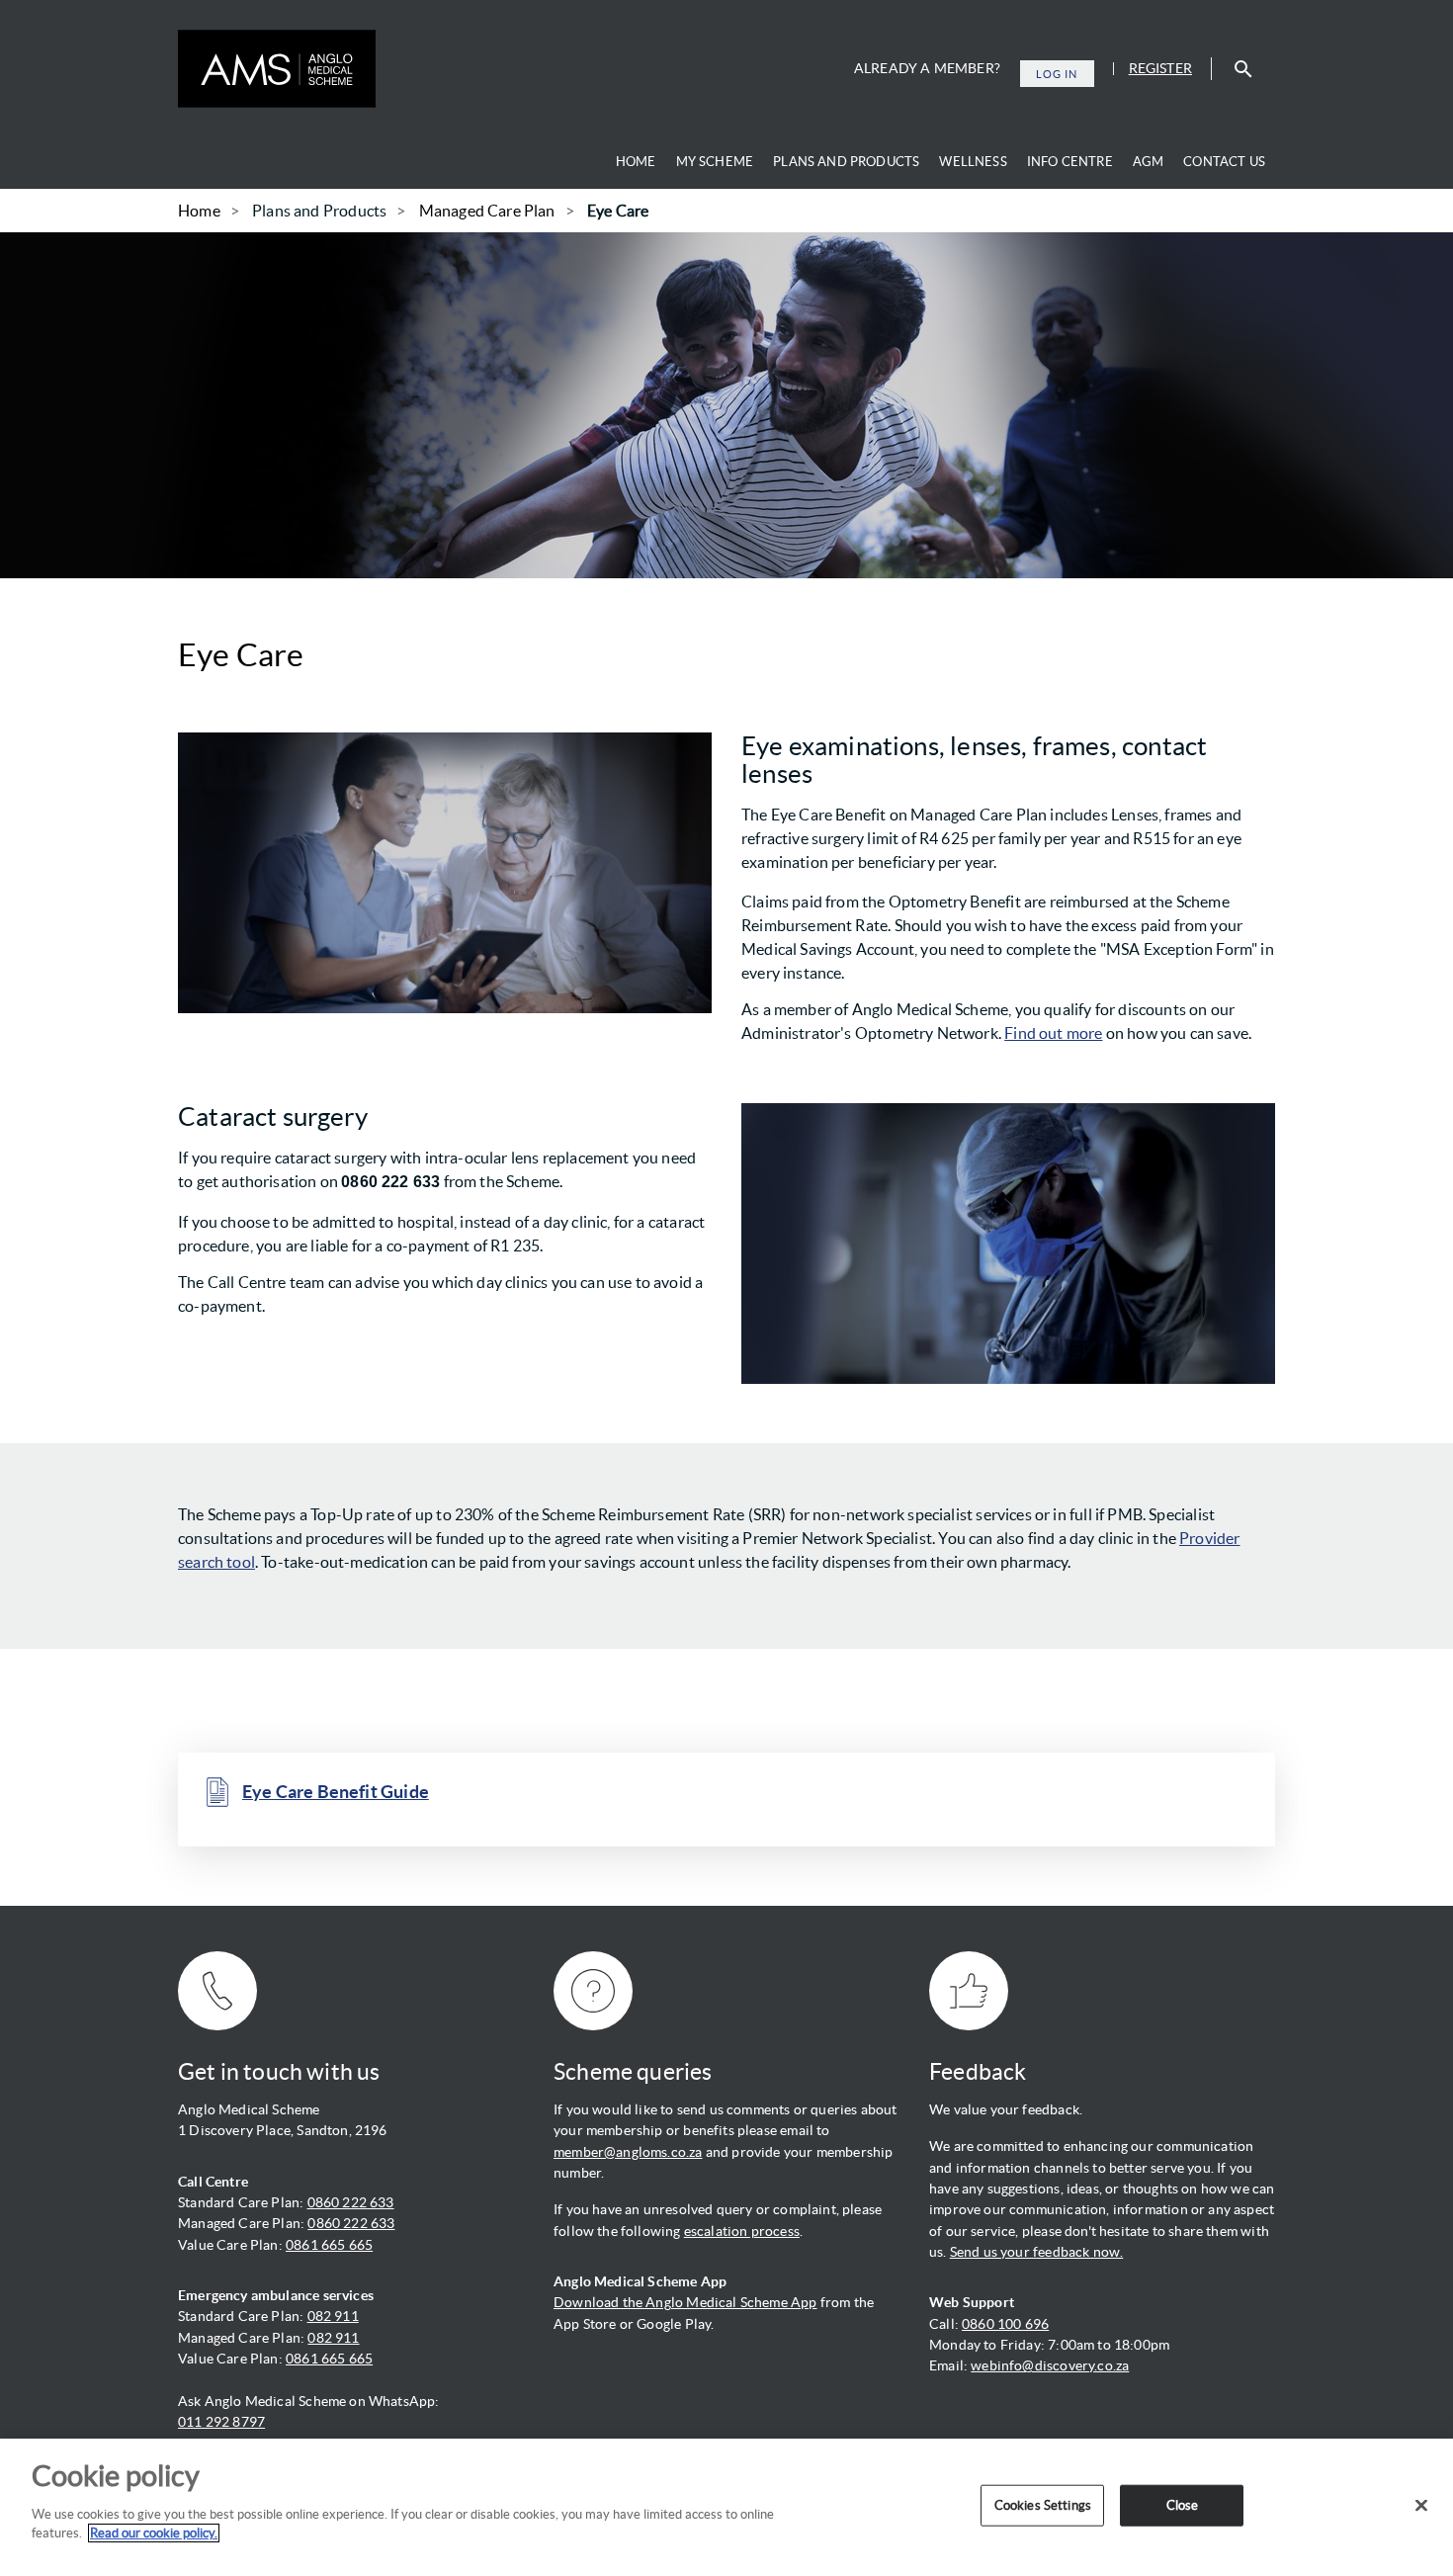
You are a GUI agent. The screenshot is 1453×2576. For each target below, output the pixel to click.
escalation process (742, 2231)
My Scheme (715, 162)
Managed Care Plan (487, 211)
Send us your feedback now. (1037, 2252)
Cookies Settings (1043, 2505)
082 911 (333, 2316)
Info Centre (1070, 162)
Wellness (973, 162)
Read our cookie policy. (154, 2533)
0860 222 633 (351, 2202)
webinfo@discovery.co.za (1050, 2365)
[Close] (1421, 2506)
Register (1160, 68)
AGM (1149, 162)
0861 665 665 (329, 2245)
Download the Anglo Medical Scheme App (685, 2302)
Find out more (1053, 1033)
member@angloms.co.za (628, 2152)
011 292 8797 (221, 2422)
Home (636, 162)
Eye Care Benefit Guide (336, 1792)
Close (1183, 2505)
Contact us (1224, 162)
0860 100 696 (1005, 2324)
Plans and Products (846, 162)
